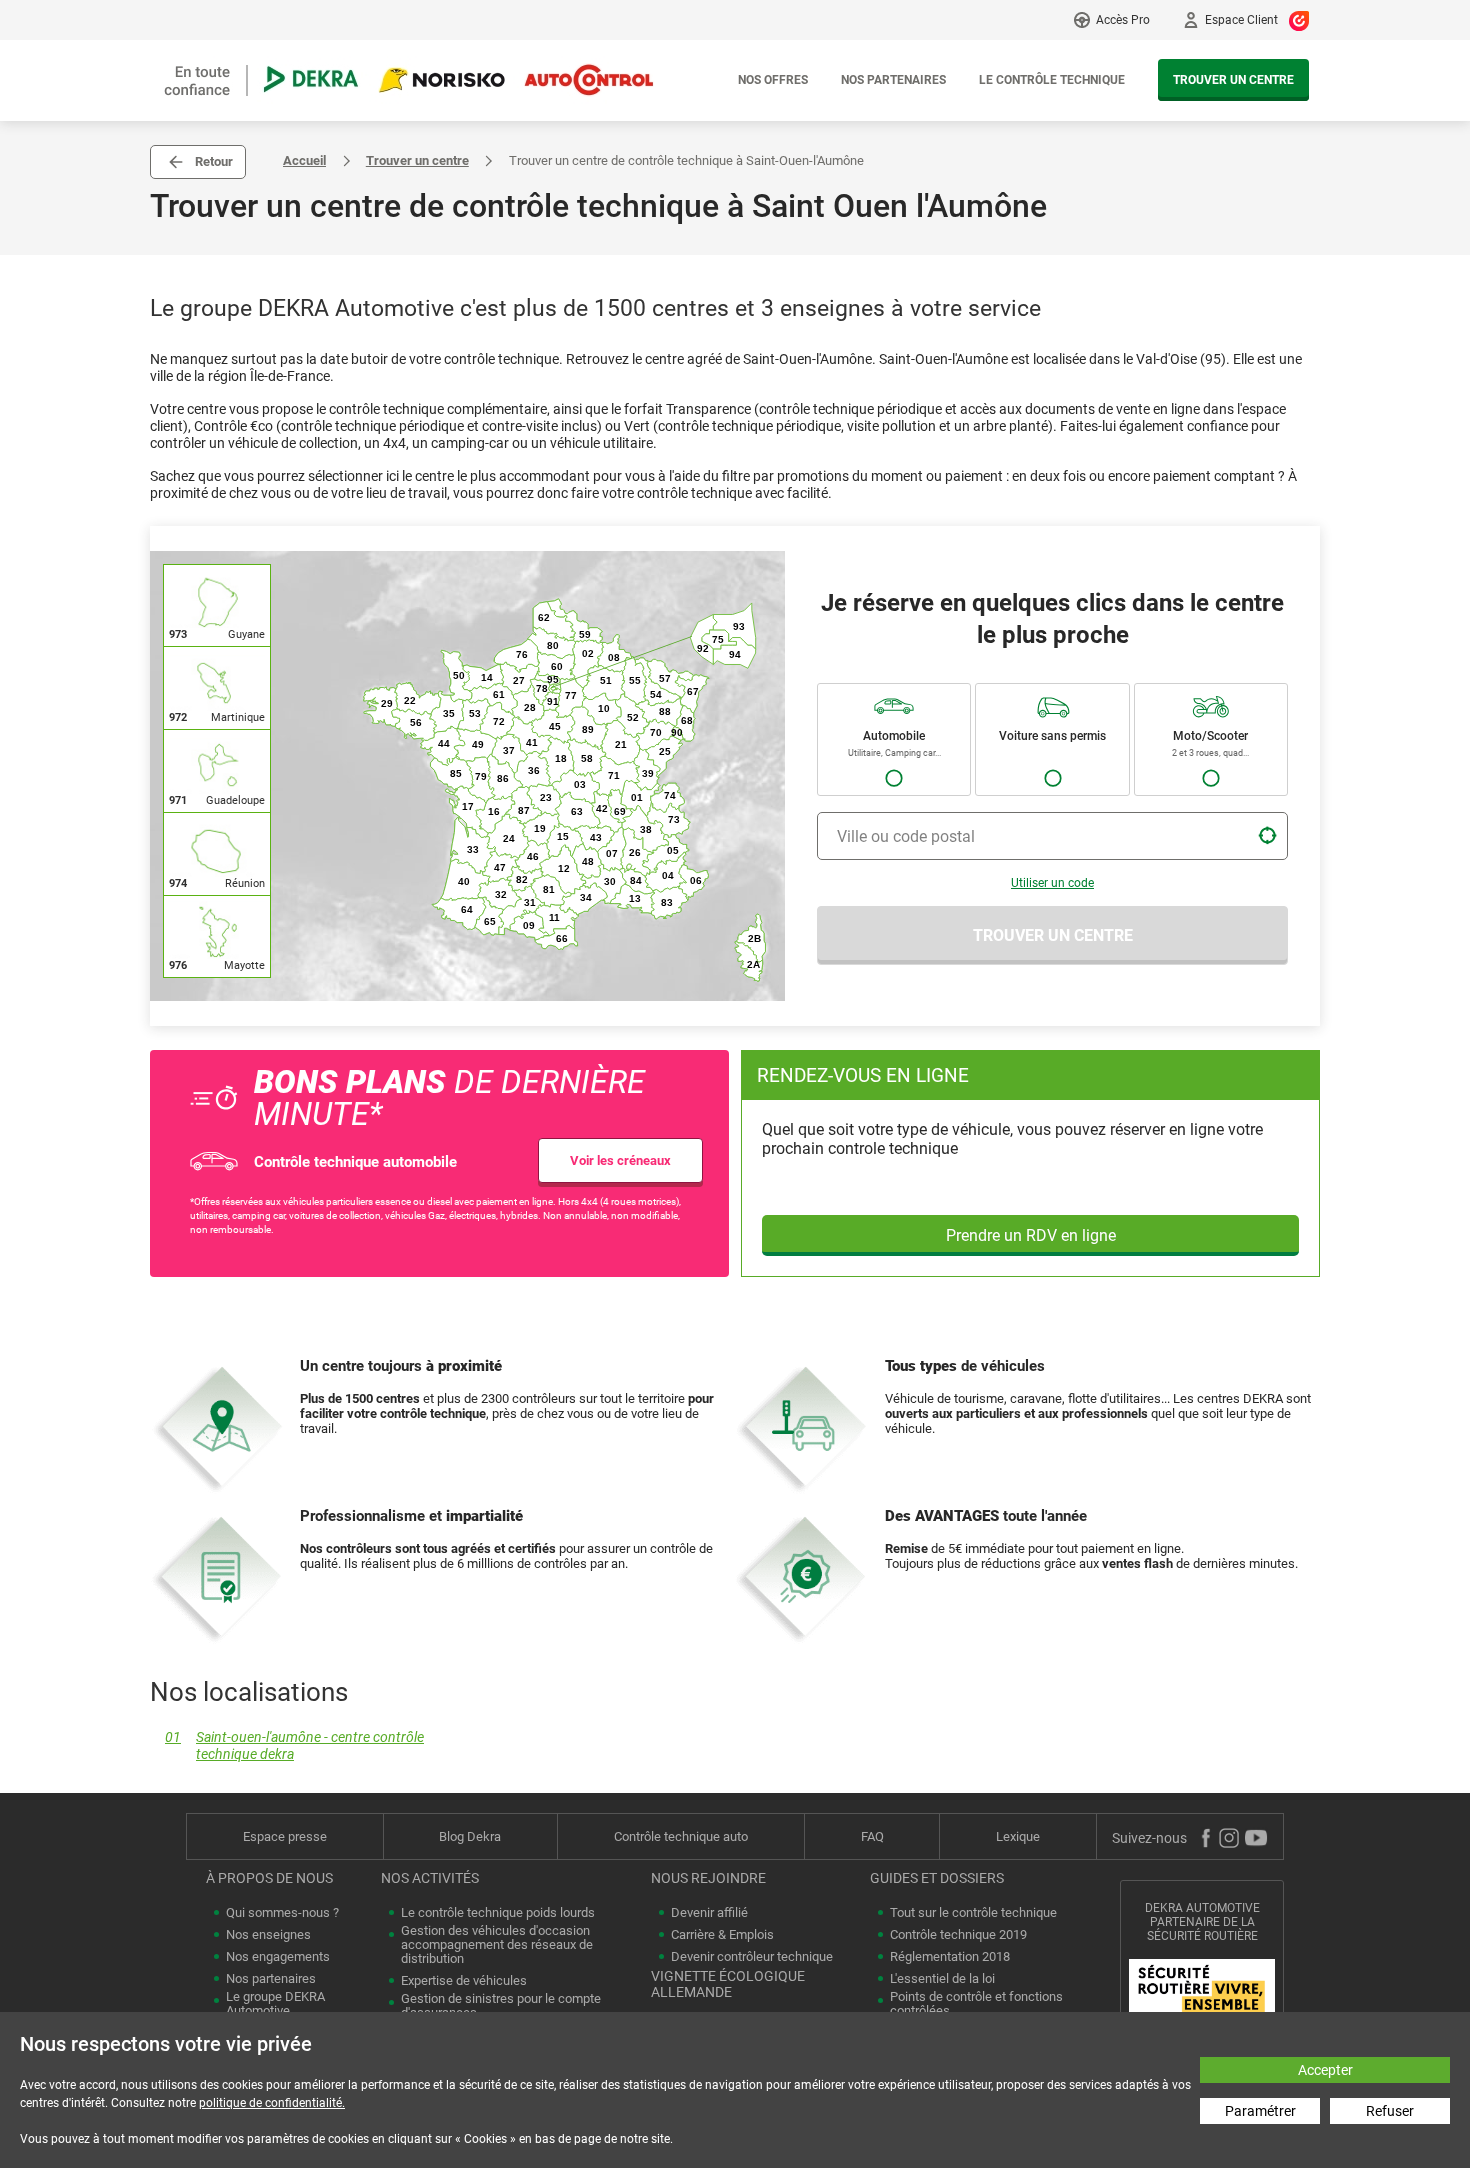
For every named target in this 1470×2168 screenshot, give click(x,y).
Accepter (1325, 2070)
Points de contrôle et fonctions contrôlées (976, 2004)
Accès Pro (1123, 20)
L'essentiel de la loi (942, 1979)
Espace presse (285, 1836)
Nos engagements (278, 1957)
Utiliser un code (1052, 883)
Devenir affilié (709, 1913)
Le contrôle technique (1052, 80)
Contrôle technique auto (681, 1836)
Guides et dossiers (937, 1878)
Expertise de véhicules (464, 1981)
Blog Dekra (470, 1836)
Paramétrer (1260, 2111)
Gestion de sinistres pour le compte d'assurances (501, 2006)
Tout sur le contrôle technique (973, 1913)
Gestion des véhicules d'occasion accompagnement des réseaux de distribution (497, 1945)
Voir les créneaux (620, 1160)
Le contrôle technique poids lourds (498, 1913)
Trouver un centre (1233, 80)
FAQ (872, 1836)
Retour (214, 161)
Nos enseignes (268, 1935)
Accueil (304, 160)
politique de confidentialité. (272, 2103)
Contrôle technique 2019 (958, 1935)
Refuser (1390, 2111)
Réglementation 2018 (950, 1957)
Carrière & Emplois (722, 1935)
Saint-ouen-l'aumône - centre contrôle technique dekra (294, 1746)
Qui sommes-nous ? (282, 1913)
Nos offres (773, 80)
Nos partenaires (893, 80)
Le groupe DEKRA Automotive (275, 2004)
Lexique (1018, 1836)
